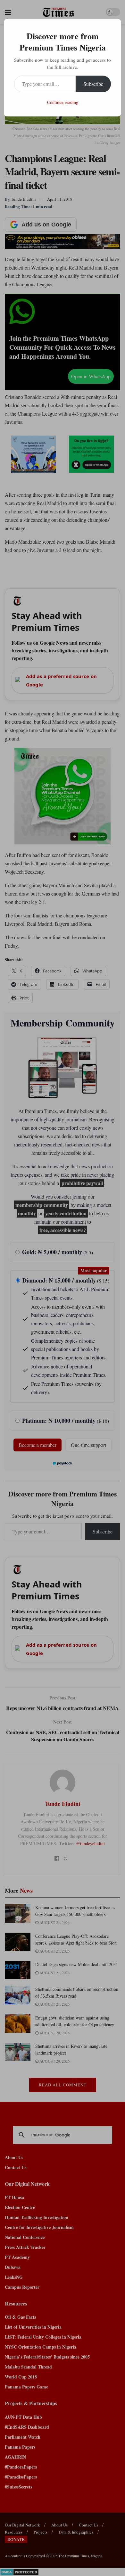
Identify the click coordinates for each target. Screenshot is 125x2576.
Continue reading (63, 102)
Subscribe (93, 84)
